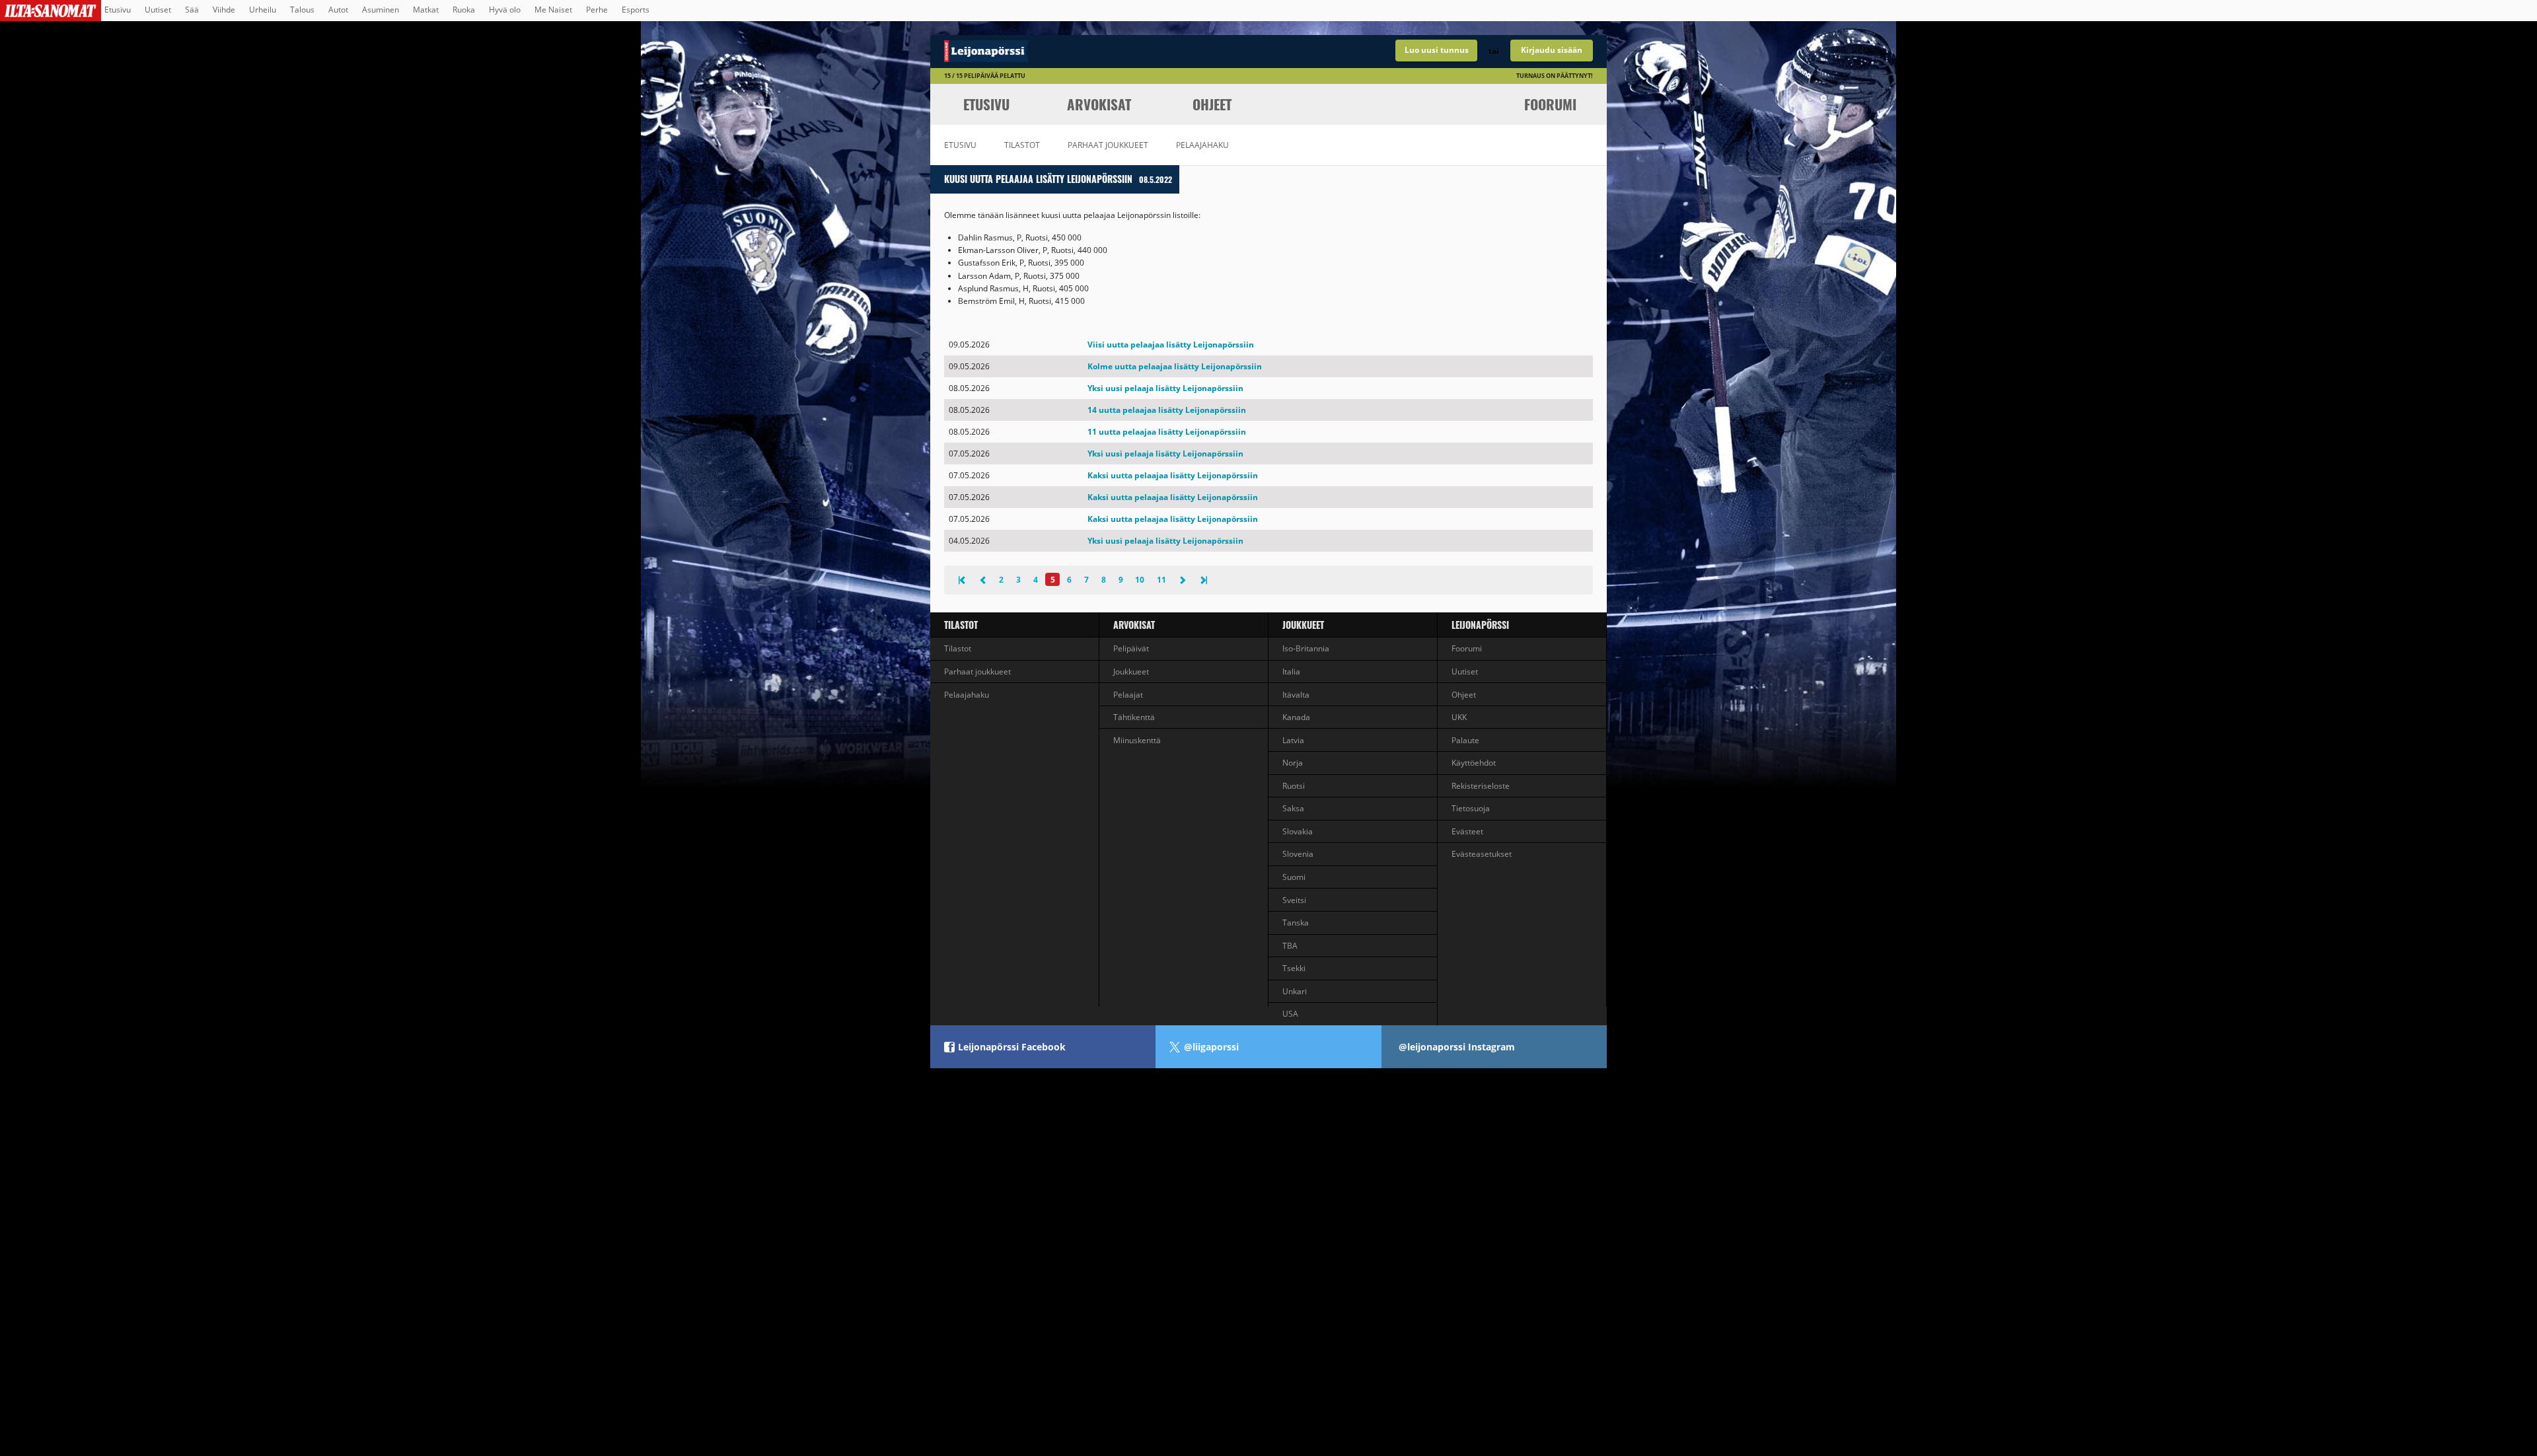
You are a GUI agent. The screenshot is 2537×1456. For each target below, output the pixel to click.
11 (1161, 580)
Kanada (1296, 717)
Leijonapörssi (1480, 625)
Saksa (1293, 808)
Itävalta (1296, 695)
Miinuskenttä (1137, 740)
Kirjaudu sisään (1552, 50)
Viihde (224, 10)
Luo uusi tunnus (1437, 50)
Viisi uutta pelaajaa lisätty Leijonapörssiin (1171, 345)
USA (1290, 1014)
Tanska (1296, 923)
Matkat (426, 10)
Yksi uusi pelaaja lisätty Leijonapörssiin (1165, 388)
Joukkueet (1131, 672)
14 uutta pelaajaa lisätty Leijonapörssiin (1167, 410)
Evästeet (1467, 831)
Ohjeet (1212, 104)
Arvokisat (1099, 104)
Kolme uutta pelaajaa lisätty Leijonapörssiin (1175, 366)
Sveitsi (1294, 900)
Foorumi (1550, 104)
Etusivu (118, 10)
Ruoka (464, 10)
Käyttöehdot (1474, 763)
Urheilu (263, 10)
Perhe (597, 10)
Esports (636, 10)
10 (1140, 580)
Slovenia (1298, 854)
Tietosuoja (1471, 808)
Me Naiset (553, 10)
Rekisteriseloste (1481, 786)
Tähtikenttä (1134, 717)
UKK (1459, 717)
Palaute (1465, 740)
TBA (1290, 946)
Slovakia (1298, 831)
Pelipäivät (1131, 648)
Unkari (1295, 991)
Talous (302, 10)
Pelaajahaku (1202, 145)
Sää (192, 10)
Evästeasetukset (1482, 854)
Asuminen (381, 10)
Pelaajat (1128, 695)
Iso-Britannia (1306, 648)
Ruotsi (1294, 786)
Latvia (1293, 740)
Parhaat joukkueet (1108, 145)
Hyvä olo (505, 10)
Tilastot (1022, 145)
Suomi (1294, 877)
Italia (1291, 672)
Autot (338, 10)
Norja (1293, 763)
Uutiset (158, 10)
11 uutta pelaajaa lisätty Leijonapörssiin (1167, 432)
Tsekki (1294, 968)
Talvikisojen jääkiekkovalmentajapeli (1099, 51)
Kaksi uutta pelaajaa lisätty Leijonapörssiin (1173, 475)
